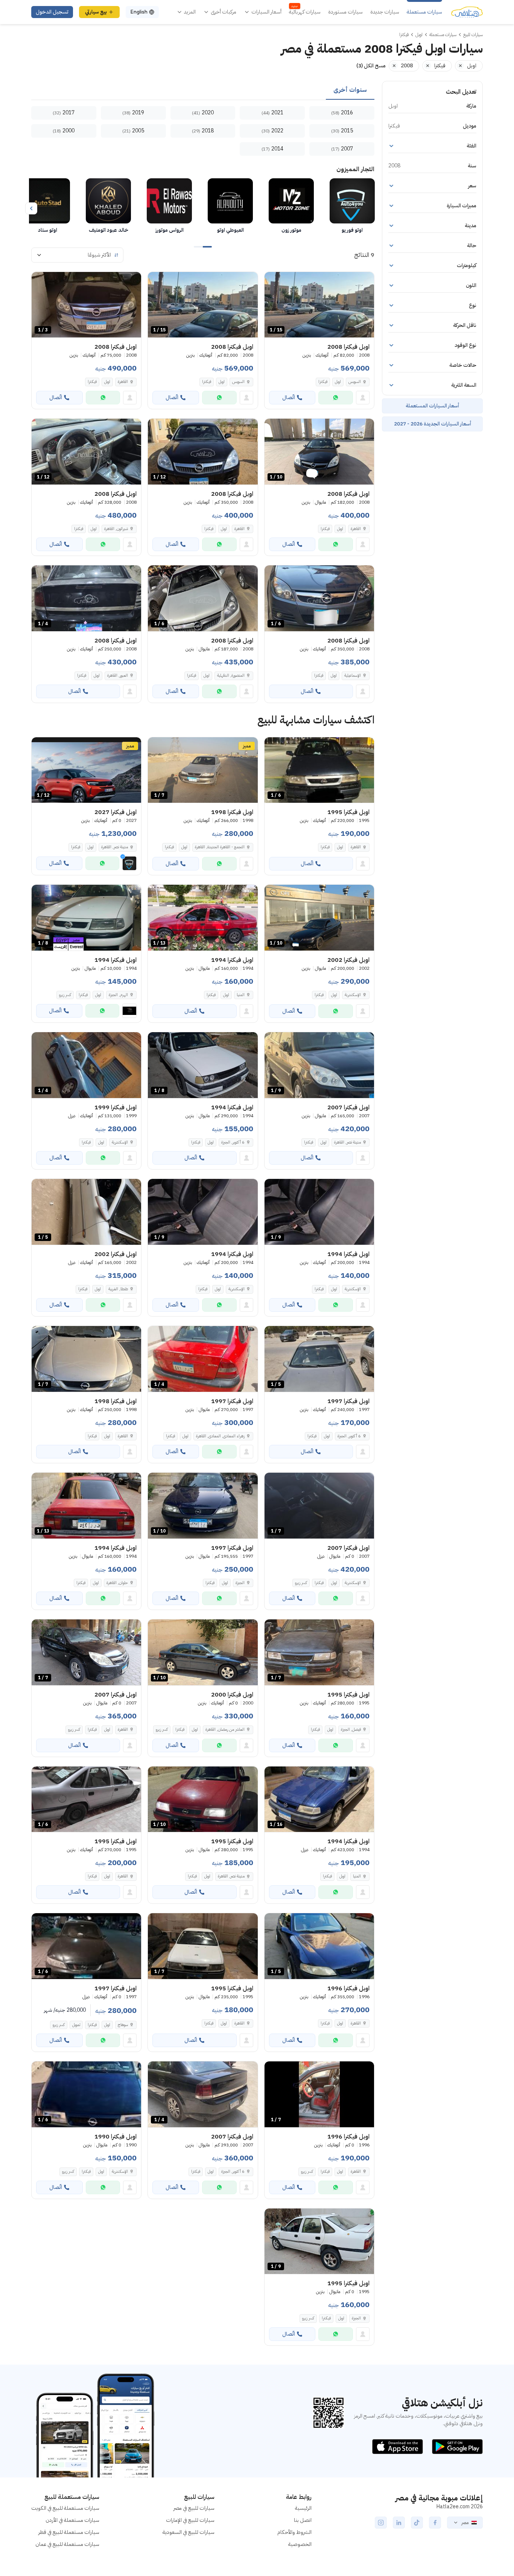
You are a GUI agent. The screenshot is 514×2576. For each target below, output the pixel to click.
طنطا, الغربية (118, 1289)
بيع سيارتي (96, 12)
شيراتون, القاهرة (116, 529)
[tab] (350, 90)
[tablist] (203, 90)
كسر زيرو (65, 995)
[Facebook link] (435, 2523)
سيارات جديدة (385, 12)
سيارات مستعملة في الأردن (72, 2520)
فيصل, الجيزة (351, 1729)
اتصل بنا (303, 2520)
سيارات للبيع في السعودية (189, 2532)
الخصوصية (300, 2544)
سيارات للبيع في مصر (194, 2508)
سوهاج (123, 2025)
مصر (465, 2523)
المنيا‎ (241, 995)
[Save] (274, 281)
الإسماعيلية (353, 675)
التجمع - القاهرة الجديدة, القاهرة (220, 847)
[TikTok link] (417, 2523)
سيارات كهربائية (305, 12)
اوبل (338, 382)
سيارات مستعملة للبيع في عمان (67, 2544)
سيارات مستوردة (345, 12)
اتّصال (289, 397)
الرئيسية (303, 2508)
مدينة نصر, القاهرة (347, 1142)
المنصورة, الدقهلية (231, 675)
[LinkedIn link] (399, 2523)
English (139, 12)
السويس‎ (355, 382)
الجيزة (240, 1583)
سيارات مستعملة (424, 12)
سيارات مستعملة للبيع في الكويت (65, 2508)
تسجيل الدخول (52, 12)
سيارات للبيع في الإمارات (190, 2520)
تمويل (76, 2025)
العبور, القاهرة (118, 675)
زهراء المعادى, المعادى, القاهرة (220, 1436)
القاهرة (123, 382)
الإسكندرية (353, 995)
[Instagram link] (381, 2523)
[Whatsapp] (336, 398)
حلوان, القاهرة (117, 1583)
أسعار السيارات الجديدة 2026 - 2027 (433, 424)
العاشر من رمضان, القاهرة (225, 1729)
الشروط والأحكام (294, 2532)
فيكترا (323, 382)
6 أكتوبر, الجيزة (233, 1142)
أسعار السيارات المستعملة (432, 406)
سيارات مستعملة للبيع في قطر (69, 2532)
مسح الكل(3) (371, 66)
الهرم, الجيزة (118, 995)
